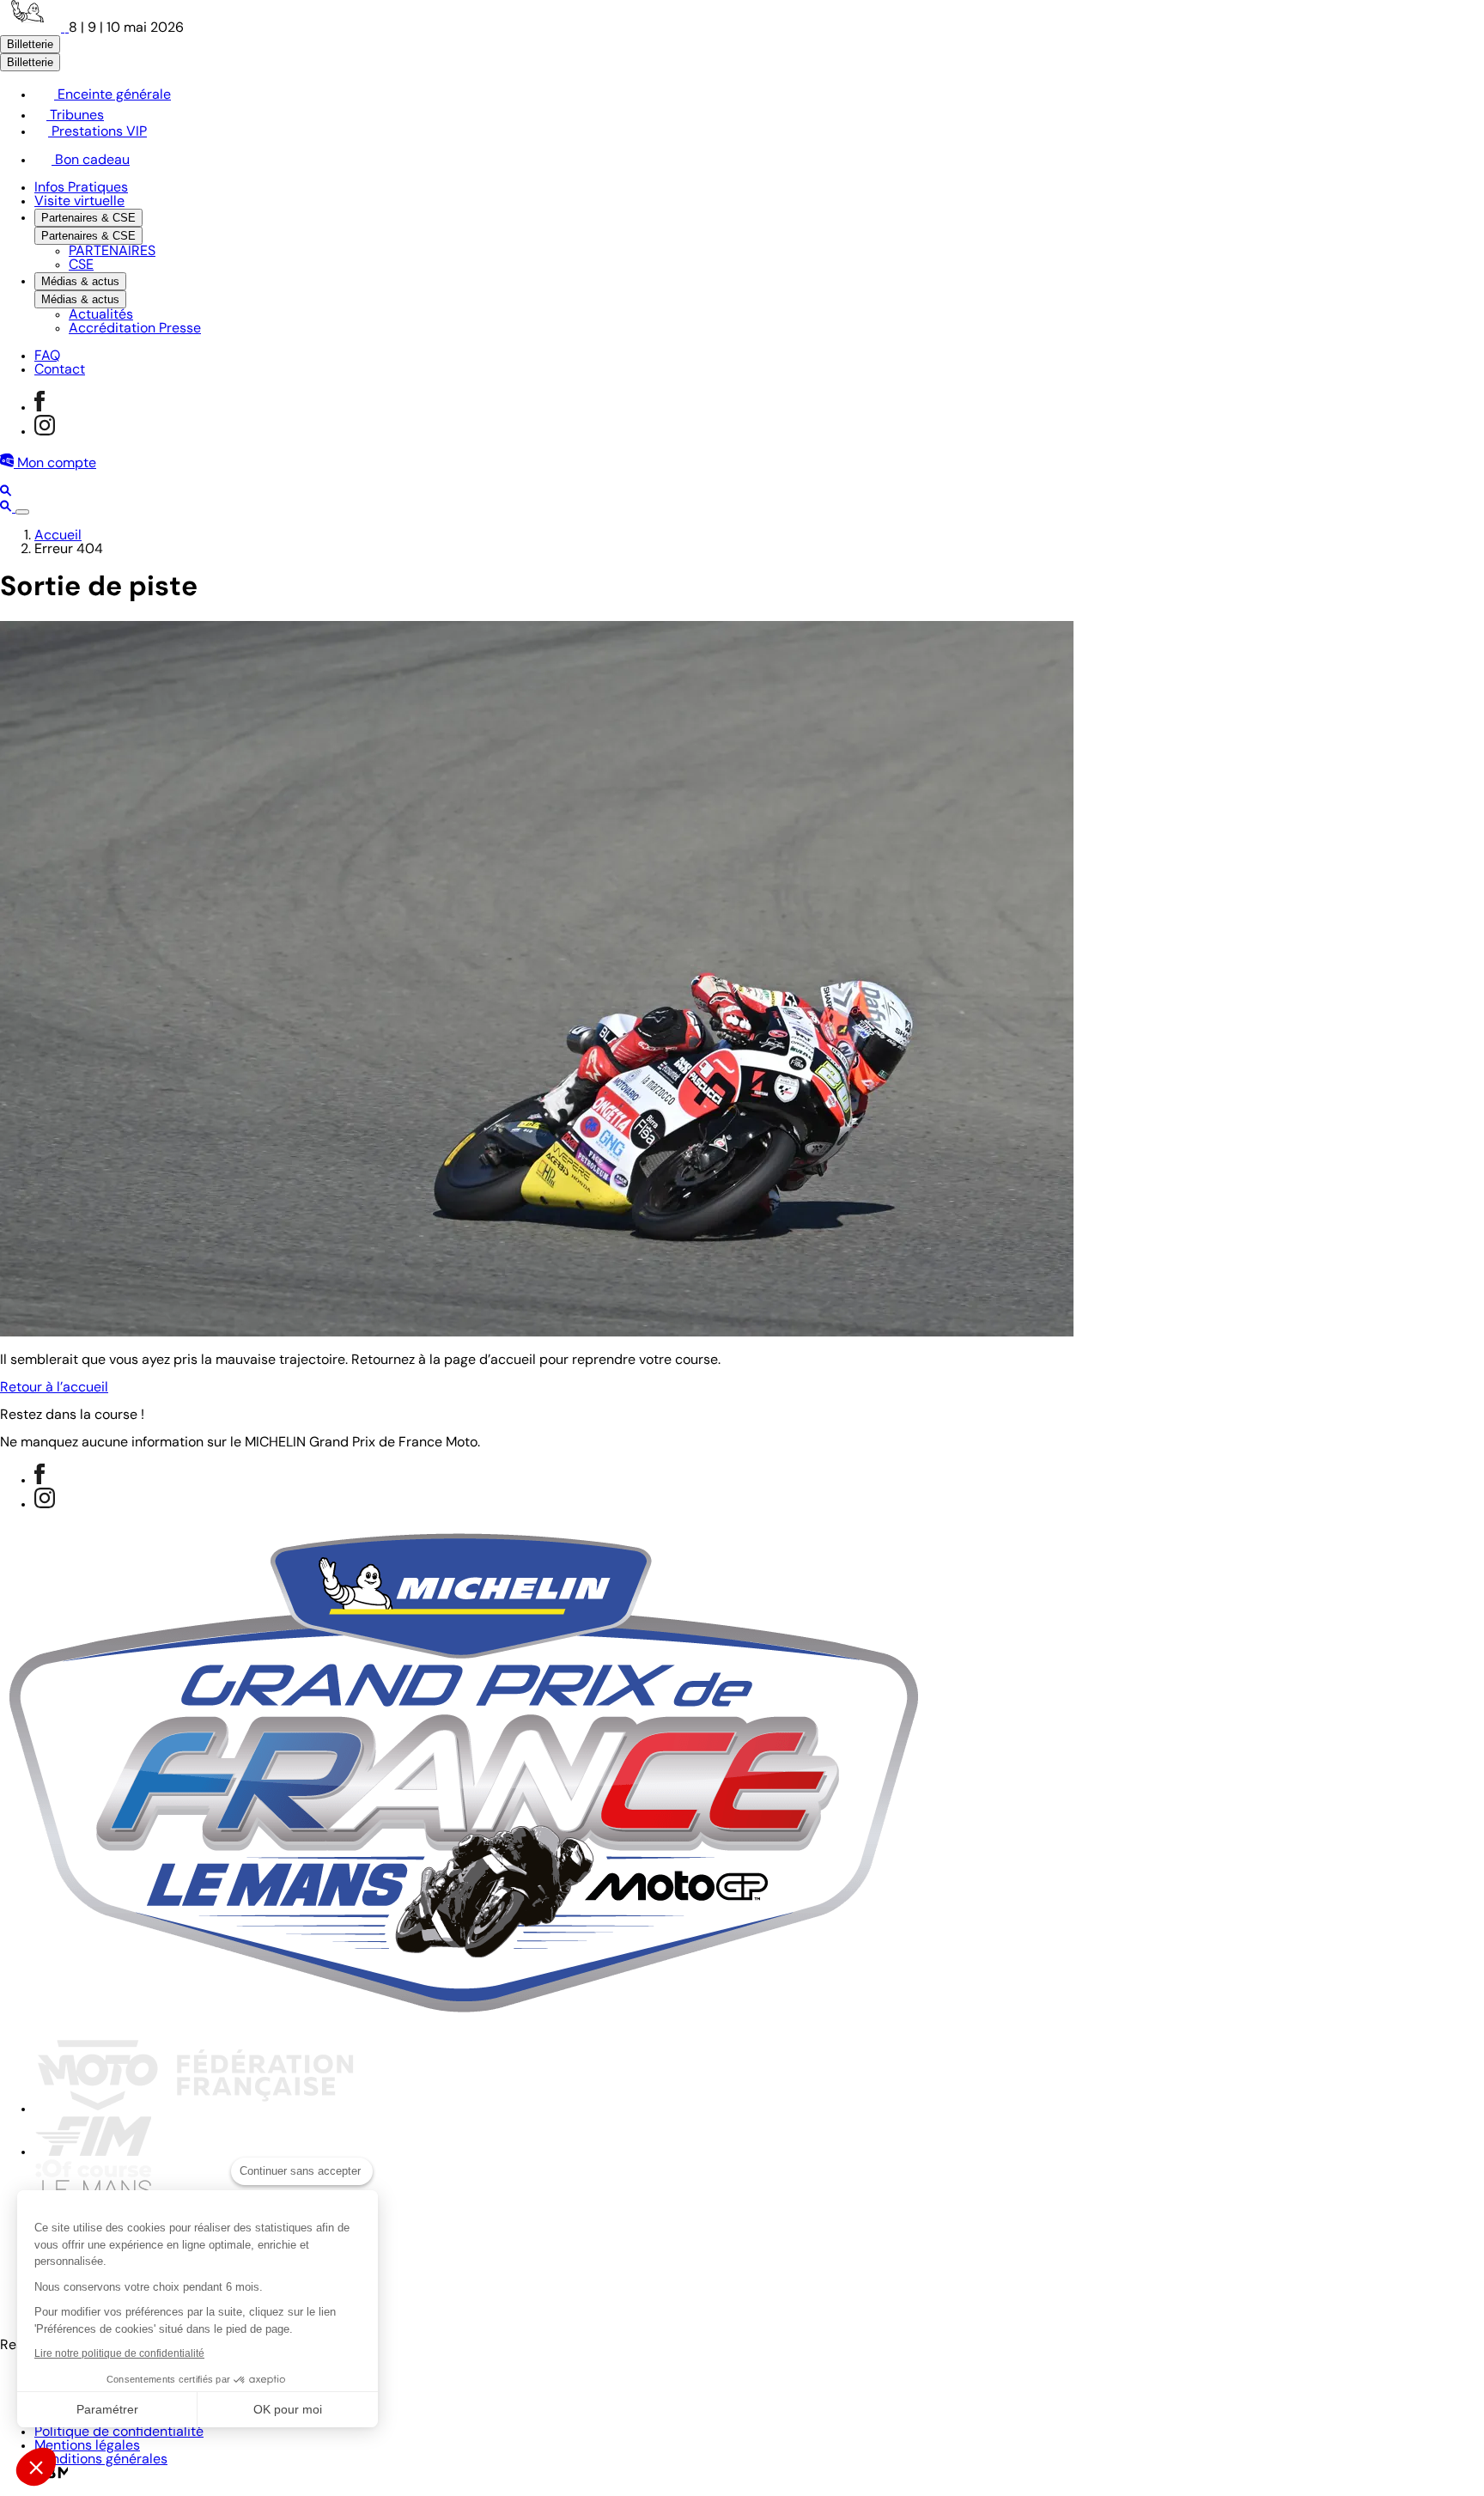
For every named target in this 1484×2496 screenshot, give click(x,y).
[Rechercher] (6, 493)
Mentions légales (87, 2446)
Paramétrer (107, 2409)
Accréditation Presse (135, 329)
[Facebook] (40, 408)
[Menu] (22, 512)
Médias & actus (80, 281)
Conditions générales (101, 2460)
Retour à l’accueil (54, 1388)
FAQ (47, 356)
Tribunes (75, 116)
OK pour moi (288, 2409)
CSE (81, 265)
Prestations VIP (97, 132)
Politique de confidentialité (119, 2432)
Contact (60, 370)
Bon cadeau (91, 161)
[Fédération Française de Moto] (195, 2109)
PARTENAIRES (112, 252)
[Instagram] (45, 432)
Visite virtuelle (79, 202)
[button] (36, 2467)
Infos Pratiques (81, 188)
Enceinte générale (113, 95)
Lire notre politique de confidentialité (119, 2353)
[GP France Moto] (464, 2017)
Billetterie (30, 44)
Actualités (101, 315)
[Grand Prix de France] (34, 28)
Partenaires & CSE (88, 218)
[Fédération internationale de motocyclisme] (93, 2152)
